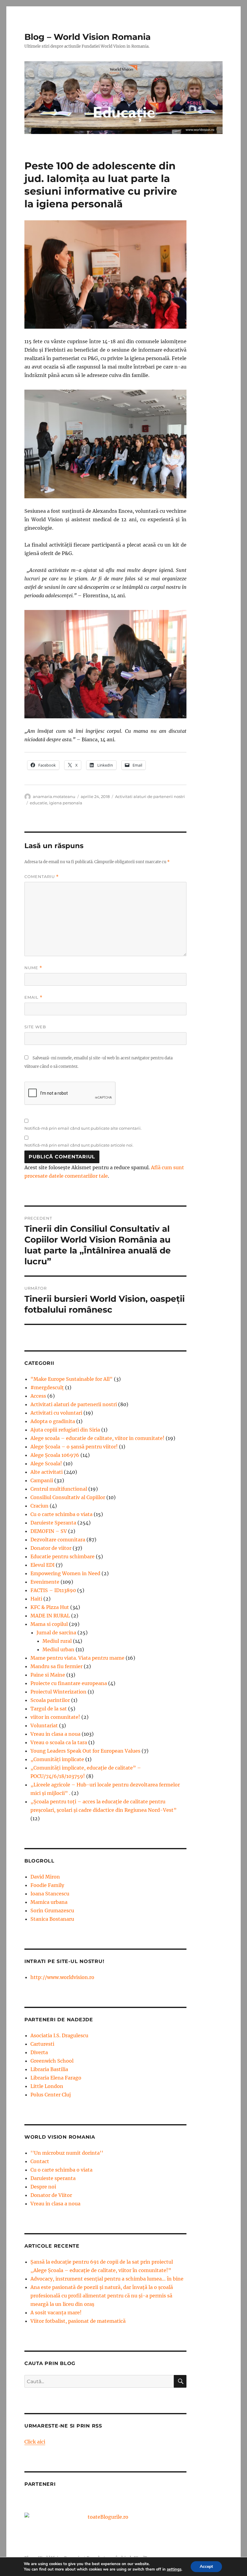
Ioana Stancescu (50, 1894)
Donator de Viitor (51, 2195)
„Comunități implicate (57, 1759)
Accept (206, 2566)
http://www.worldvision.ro (62, 1977)
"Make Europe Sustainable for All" (72, 1379)
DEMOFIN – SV (49, 1531)
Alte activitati (47, 1472)
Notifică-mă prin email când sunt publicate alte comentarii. (83, 1128)
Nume (33, 968)
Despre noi (43, 2187)
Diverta (39, 2052)
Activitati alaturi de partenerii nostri (150, 796)
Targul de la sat (49, 1709)
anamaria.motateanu (54, 796)
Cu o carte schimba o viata (61, 1514)
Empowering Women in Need (65, 1573)
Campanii (42, 1480)
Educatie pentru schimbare (63, 1556)
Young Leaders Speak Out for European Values (85, 1751)
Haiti (36, 1599)
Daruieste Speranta (53, 1523)
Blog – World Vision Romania (88, 37)
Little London (47, 2086)
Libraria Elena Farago (56, 2078)
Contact (40, 2161)
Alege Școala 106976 (55, 1455)
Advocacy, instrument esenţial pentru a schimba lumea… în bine (107, 2279)
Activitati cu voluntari (56, 1413)
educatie (39, 803)
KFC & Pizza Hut (50, 1607)
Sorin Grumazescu (52, 1910)
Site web (35, 1027)
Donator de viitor (51, 1548)
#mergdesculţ (47, 1387)
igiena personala (66, 803)
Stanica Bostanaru (52, 1919)
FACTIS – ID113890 (53, 1590)
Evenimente (45, 1582)
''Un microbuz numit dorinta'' (67, 2153)
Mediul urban (58, 1649)
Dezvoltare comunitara (58, 1540)
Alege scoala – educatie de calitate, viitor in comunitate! (97, 1438)
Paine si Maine (48, 1675)
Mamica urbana (49, 1902)
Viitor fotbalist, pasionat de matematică (78, 2321)
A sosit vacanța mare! (56, 2313)
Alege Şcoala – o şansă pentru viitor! (74, 1447)
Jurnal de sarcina (56, 1633)
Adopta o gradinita (53, 1421)
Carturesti (42, 2044)
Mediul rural (57, 1641)
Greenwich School (52, 2061)
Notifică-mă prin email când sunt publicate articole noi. (79, 1145)
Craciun (39, 1506)
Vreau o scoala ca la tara (59, 1742)
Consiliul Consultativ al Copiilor (68, 1497)
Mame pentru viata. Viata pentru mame (77, 1658)
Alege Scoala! (46, 1464)
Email (33, 997)
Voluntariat (44, 1725)
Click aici (35, 2442)
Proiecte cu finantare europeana (69, 1683)
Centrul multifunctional (59, 1489)
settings (174, 2569)
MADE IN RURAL (50, 1616)
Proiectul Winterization (58, 1692)
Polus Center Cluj (51, 2095)
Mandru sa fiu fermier (56, 1666)
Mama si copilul (49, 1624)
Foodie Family (47, 1885)
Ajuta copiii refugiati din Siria (65, 1430)
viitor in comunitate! (55, 1717)
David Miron (45, 1877)
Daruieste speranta (53, 2178)
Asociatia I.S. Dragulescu (59, 2035)
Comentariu (42, 877)
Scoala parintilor (50, 1700)
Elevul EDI (42, 1565)
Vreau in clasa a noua (55, 1734)
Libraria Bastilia (49, 2069)
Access (38, 1396)
